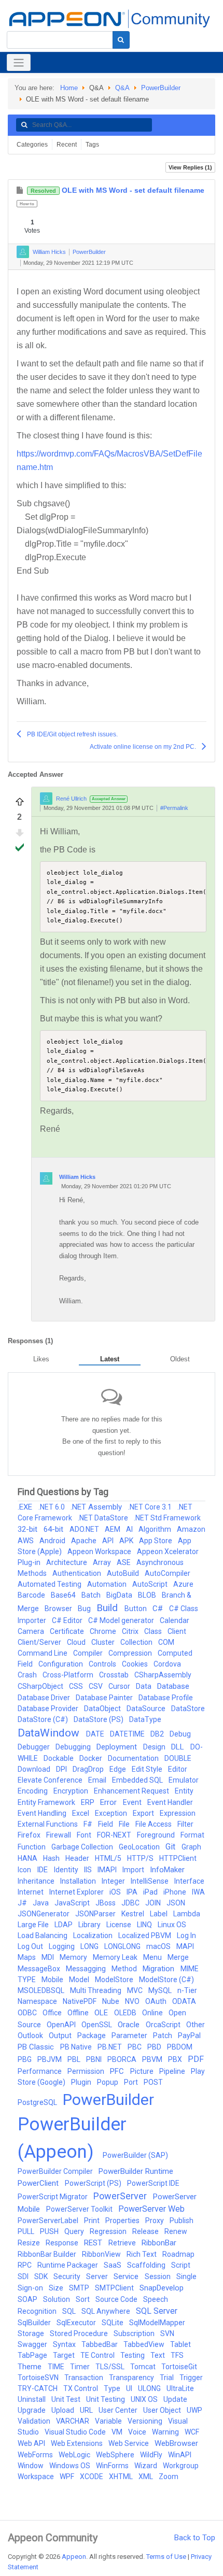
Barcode (32, 1595)
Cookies (136, 1664)
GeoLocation (140, 1847)
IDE (43, 1870)
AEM (113, 1529)
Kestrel (134, 1914)
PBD (155, 2047)
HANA (28, 1858)
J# (23, 1903)
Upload (64, 2410)
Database (173, 1686)
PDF (196, 2059)
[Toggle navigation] (19, 62)
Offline (79, 2013)
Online (153, 2013)
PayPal (189, 2036)
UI (130, 2388)
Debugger (34, 1747)
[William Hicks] (23, 252)
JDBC (131, 1903)
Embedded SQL (138, 1780)
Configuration (61, 1664)
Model (80, 1980)
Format (192, 1835)
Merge (178, 1957)
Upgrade (32, 2410)
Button (136, 1609)
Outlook (31, 2036)
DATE (96, 1734)
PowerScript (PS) (94, 2183)
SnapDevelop (162, 2288)
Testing (133, 2355)
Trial (168, 2378)
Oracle (130, 2025)
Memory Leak (116, 1957)
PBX (176, 2059)
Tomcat (144, 2367)
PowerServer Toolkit (80, 2209)
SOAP (28, 2299)
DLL (179, 1747)
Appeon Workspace (100, 1552)
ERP (88, 1802)
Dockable (59, 1758)
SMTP (80, 2288)
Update (175, 2399)
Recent (67, 145)
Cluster (104, 1642)
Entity (184, 1791)
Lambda (187, 1914)
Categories (32, 145)
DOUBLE (178, 1758)
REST (94, 2243)
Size (57, 2288)
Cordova (167, 1664)
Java (41, 1903)
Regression (109, 2231)
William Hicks (49, 252)
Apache (85, 1541)
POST (153, 2082)
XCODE (92, 2477)
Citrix (131, 1631)
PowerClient (39, 2183)
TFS (177, 2355)
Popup (108, 2082)
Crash (28, 1675)
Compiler (89, 1653)
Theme (31, 2367)
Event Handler (170, 1802)
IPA (133, 1892)
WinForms (113, 2466)
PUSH (50, 2231)
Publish (182, 2221)
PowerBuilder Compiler (56, 2171)
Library (90, 1925)
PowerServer (121, 2196)
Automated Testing (50, 1584)
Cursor (120, 1686)
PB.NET (110, 2047)
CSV (96, 1686)
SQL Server (157, 2311)
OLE (102, 2013)
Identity (67, 1870)
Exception (112, 1813)
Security (68, 2276)
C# (159, 1609)
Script (181, 2265)
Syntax (65, 2344)
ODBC (28, 2013)
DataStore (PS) (99, 1719)
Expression (178, 1813)
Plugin (82, 2082)
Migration (159, 1969)
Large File (34, 1925)
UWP (194, 2410)
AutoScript (151, 1584)
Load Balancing (43, 1935)
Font (85, 1835)
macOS (159, 1946)
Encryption (72, 1791)
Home (69, 88)
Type (113, 2388)
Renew (176, 2231)
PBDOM (180, 2047)
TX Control (81, 2388)
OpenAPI (62, 2025)
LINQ (145, 1925)
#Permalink (174, 808)
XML (147, 2477)
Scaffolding (147, 2265)
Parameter (130, 2036)
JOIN (154, 1903)
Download (35, 1769)
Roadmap (178, 2254)
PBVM (153, 2059)
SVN (167, 2333)
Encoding (33, 1791)
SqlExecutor (77, 2323)
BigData (120, 1595)
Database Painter (105, 1698)
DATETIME (128, 1734)
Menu (153, 1957)
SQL (70, 2311)
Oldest (180, 1359)
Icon (25, 1870)
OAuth (157, 2001)
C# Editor (68, 1620)
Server (98, 2276)
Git (171, 1847)
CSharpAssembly (163, 1675)
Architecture (67, 1562)
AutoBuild (124, 1573)
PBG (25, 2059)
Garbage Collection (83, 1847)
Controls (103, 1664)
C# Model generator (122, 1620)
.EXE (26, 1507)
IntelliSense (150, 1881)
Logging (62, 1946)
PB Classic (37, 2047)
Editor (178, 1769)
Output (61, 2036)
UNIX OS (145, 2399)
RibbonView (102, 2254)
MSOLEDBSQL (42, 1990)
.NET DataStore (104, 1518)
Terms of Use (166, 2557)
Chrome (104, 1631)
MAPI (185, 1946)
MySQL (161, 1990)
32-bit (29, 1529)
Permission (87, 2071)
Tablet (180, 2344)
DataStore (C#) (44, 1719)
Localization (94, 1935)
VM (118, 2432)
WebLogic (75, 2455)
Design (155, 1747)
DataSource (147, 1709)
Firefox (30, 1835)
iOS (116, 1892)
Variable (109, 2421)
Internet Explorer (77, 1892)
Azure (183, 1584)
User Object (163, 2410)
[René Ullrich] (46, 799)
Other (196, 2025)
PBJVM (50, 2059)
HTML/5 (109, 1858)
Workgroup (181, 2466)
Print (93, 2221)
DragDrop (89, 1769)
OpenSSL (97, 2025)
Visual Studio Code (76, 2432)
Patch (163, 2036)
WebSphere (116, 2455)
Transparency (132, 2378)
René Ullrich (71, 799)
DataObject (103, 1709)
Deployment (118, 1747)
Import (134, 1870)
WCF (192, 2432)
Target (65, 2355)
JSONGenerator (44, 1914)
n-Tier (187, 1990)
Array (103, 1562)
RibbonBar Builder (48, 2254)
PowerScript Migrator (53, 2197)
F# (89, 1824)
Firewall (59, 1835)
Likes (41, 1359)
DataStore (188, 1709)
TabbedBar (100, 2344)
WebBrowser (176, 2443)
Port (132, 2082)
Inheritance (37, 1881)
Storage (32, 2333)
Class (154, 1631)
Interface (189, 1881)
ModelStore (115, 1980)
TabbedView (145, 2344)
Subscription (135, 2333)
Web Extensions (78, 2443)
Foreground (157, 1835)
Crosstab (115, 1675)
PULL (27, 2231)
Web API (32, 2443)
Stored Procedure (80, 2333)
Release (146, 2231)
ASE (124, 1562)
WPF (68, 2477)
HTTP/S (141, 1858)
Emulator (184, 1780)
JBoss (106, 1903)
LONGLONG (123, 1946)
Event (133, 1802)
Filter (185, 1824)
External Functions (48, 1824)
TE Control (98, 2355)
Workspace (37, 2477)
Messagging (87, 1969)
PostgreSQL (38, 2102)
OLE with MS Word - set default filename (117, 190)
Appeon (74, 2557)
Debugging (74, 1747)
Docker (92, 1758)
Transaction (85, 2378)
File (125, 1824)
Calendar (175, 1620)
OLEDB (126, 2013)
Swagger (33, 2344)
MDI (48, 1957)
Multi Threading (96, 1990)
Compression (131, 1653)
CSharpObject (41, 1686)
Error (109, 1802)
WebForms (36, 2455)
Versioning (146, 2421)
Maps (27, 1957)
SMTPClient (115, 2288)
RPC (25, 2265)
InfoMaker (167, 1870)
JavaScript (73, 1903)
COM (166, 1642)
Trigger (191, 2378)
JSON (176, 1903)
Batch (92, 1595)
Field (106, 1824)
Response (63, 2243)
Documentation (134, 1758)
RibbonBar (159, 2243)
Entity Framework (47, 1802)
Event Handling (43, 1813)
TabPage (33, 2355)
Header (78, 1858)
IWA (198, 1892)
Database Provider (49, 1709)
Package (92, 2036)
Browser (59, 1609)
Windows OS (71, 2466)
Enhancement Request (132, 1791)
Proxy (155, 2221)
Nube (112, 2001)
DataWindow (50, 1733)
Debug (180, 1734)
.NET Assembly (97, 1507)
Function (32, 1847)
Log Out (31, 1946)
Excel (81, 1813)
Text (158, 2355)
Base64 (64, 1595)
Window (31, 2466)
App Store (156, 1541)
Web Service (129, 2443)
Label (159, 1914)
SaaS (113, 2265)
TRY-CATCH (38, 2388)
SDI (24, 2276)
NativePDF (80, 2001)
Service (127, 2276)
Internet (31, 1892)
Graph (191, 1847)
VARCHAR (73, 2421)
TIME (57, 2367)
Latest (110, 1359)
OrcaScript (164, 2025)
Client (177, 1631)
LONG (90, 1946)
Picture (143, 2071)
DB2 (158, 1734)
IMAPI (108, 1870)
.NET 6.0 (52, 1507)
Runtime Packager (68, 2265)
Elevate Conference (51, 1780)
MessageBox (40, 1969)
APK (127, 1541)
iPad (151, 1892)
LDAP (64, 1925)
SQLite (113, 2323)
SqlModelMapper (157, 2323)
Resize (30, 2243)
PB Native (77, 2047)
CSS (77, 1686)
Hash (52, 1858)
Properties (123, 2221)
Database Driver (45, 1698)
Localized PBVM (145, 1935)
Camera (32, 1631)
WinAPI (180, 2455)
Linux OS (172, 1925)
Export (144, 1813)
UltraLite (180, 2388)
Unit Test (67, 2399)
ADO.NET (85, 1529)
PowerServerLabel (49, 2221)
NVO (133, 2001)
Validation (35, 2421)
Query (75, 2231)
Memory (74, 1957)
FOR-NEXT (115, 1835)
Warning (166, 2432)
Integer (114, 1881)
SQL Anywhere (107, 2311)
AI (130, 1529)
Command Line (43, 1653)
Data (144, 1686)
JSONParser (96, 1914)
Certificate (68, 1631)
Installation (79, 1881)
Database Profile (166, 1698)
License (120, 1925)
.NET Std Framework (167, 1518)
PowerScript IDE (153, 2183)
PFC (118, 2071)
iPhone (176, 1892)
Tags (92, 145)
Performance (40, 2071)
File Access (154, 1824)
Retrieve (123, 2243)
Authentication (78, 1573)
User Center (119, 2410)
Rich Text (142, 2254)
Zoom (169, 2477)
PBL (75, 2059)
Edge (119, 1769)
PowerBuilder (161, 88)
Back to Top (195, 2538)
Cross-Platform (69, 1675)
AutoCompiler (168, 1573)
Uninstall (32, 2399)
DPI (62, 1769)
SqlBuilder (35, 2323)
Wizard (147, 2466)
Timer (81, 2367)
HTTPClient (178, 1858)
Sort (83, 2299)
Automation (108, 1584)
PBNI (95, 2059)
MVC (136, 1990)
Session (158, 2276)
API (109, 1541)
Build (108, 1608)
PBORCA (123, 2059)
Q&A (122, 88)
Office (53, 2013)
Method (125, 1969)
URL (87, 2410)
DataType (145, 1719)
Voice (138, 2432)
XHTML (122, 2477)
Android (53, 1541)
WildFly (152, 2455)
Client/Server (40, 1642)
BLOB (148, 1595)
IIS (89, 1870)
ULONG (150, 2388)
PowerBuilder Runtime (136, 2171)
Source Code (117, 2299)
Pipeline (173, 2071)
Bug (85, 1609)
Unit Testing (106, 2399)
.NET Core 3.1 (151, 1507)
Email (98, 1780)
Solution (57, 2299)
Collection (137, 1642)
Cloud (77, 1642)
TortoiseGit (179, 2367)
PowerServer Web (151, 2209)
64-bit (54, 1529)
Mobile (53, 1980)
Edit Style (148, 1769)
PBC (135, 2047)
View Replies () (190, 167)
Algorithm (156, 1529)
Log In (186, 1935)
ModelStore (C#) (166, 1980)
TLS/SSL (111, 2367)
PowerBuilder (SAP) (135, 2155)
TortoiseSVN (39, 2378)
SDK (42, 2276)
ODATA (184, 2001)
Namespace (38, 2001)
